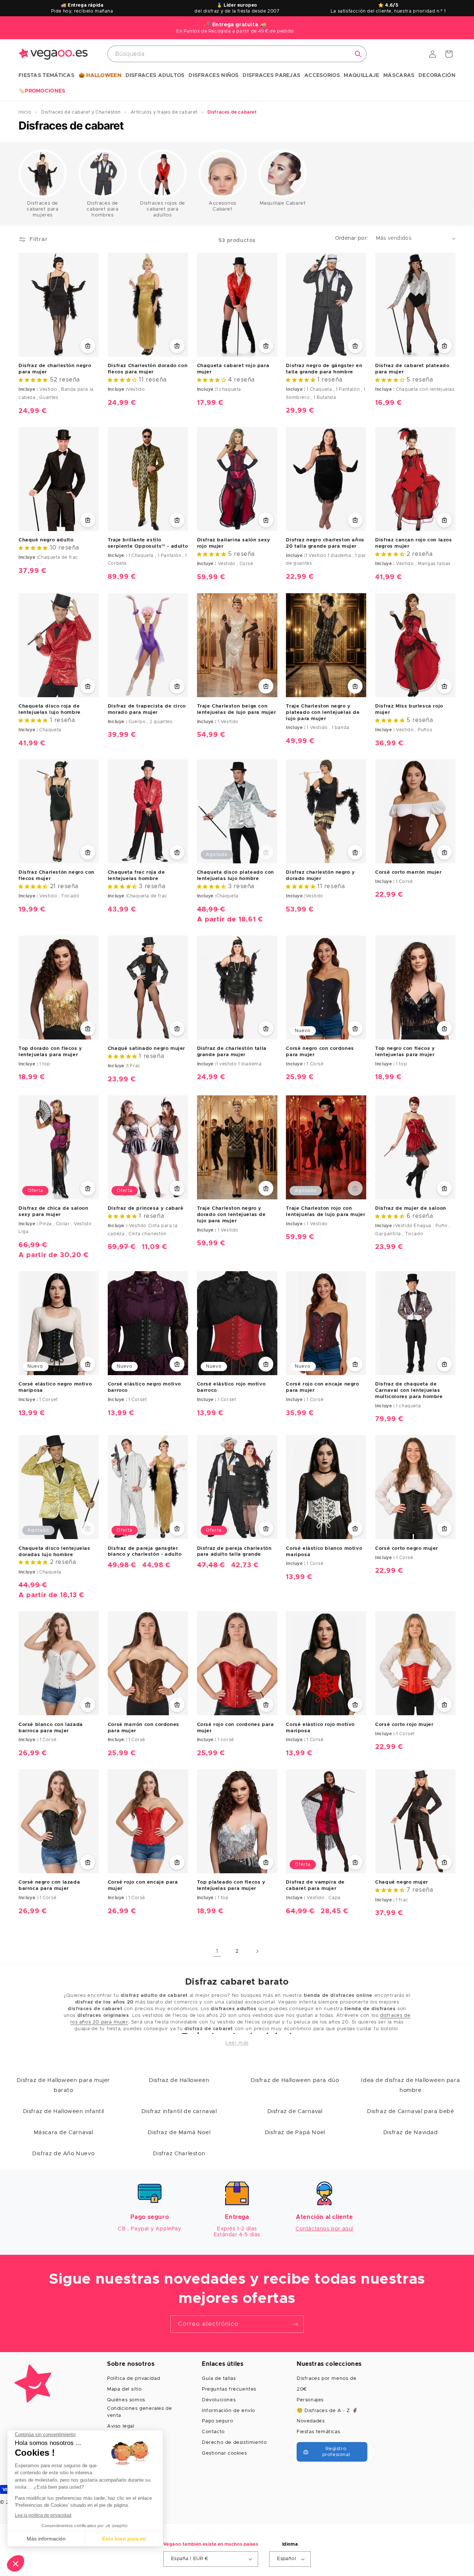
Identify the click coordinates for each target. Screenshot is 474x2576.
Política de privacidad (133, 2379)
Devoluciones (219, 2400)
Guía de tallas (219, 2379)
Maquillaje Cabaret (283, 203)
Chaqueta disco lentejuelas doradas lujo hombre (54, 1552)
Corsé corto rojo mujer (404, 1725)
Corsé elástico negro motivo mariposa (55, 1387)
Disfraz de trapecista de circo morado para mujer (147, 709)
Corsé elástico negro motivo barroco (144, 1387)
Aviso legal (121, 2426)
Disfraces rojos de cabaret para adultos (163, 209)
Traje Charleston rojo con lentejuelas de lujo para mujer (326, 1212)
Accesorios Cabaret (223, 206)
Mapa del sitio (124, 2389)
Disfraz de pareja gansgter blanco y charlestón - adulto (145, 1552)
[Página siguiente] (257, 1951)
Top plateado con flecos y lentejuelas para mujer (231, 1885)
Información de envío (228, 2411)
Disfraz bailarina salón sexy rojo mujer (234, 543)
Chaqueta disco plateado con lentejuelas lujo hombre (236, 876)
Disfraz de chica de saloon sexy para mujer (54, 1212)
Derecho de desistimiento (234, 2443)
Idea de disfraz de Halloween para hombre (410, 2085)
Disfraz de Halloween (179, 2080)
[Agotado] (266, 852)
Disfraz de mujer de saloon (411, 1208)
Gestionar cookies (224, 2453)
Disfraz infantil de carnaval (179, 2111)
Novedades (311, 2421)
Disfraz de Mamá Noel (179, 2132)
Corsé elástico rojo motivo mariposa (320, 1728)
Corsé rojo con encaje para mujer (143, 1885)
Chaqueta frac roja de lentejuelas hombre (136, 876)
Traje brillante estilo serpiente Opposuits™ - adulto (148, 543)
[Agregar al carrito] (355, 346)
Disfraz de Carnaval (295, 2111)
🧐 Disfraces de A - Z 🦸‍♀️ (327, 2411)
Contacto (213, 2432)
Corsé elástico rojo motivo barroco (231, 1387)
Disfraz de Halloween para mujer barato (63, 2085)
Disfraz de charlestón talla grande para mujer (232, 1052)
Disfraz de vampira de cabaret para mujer (315, 1885)
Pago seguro (218, 2421)
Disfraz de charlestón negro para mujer (55, 369)
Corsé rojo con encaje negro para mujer (322, 1387)
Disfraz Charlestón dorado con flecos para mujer (148, 369)
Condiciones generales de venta (139, 2412)
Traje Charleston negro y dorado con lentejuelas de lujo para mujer (231, 1215)
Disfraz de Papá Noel (295, 2132)
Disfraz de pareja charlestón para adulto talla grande (234, 1552)
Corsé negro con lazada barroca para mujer (49, 1885)
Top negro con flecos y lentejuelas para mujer (405, 1052)
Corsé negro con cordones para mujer (320, 1052)
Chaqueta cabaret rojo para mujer (233, 369)
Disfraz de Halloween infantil (64, 2111)
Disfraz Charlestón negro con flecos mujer (56, 876)
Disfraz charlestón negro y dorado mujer (321, 876)
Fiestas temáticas (318, 2432)
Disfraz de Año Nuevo (63, 2154)
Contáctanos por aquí (324, 2229)
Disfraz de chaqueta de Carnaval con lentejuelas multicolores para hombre (409, 1391)
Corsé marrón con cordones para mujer (143, 1728)
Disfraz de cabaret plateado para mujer (412, 369)
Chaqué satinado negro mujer (146, 1049)
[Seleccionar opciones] (88, 346)
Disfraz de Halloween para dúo (295, 2080)
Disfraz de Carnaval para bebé (410, 2111)
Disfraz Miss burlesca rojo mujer (409, 709)
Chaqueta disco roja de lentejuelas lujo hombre (50, 709)
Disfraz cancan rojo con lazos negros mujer (413, 543)
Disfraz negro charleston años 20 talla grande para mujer (325, 543)
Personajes (310, 2400)
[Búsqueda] (358, 54)
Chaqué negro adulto (46, 540)
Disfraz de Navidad (411, 2132)
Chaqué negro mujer (402, 1882)
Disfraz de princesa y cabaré (146, 1208)
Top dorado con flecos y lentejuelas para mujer (50, 1052)
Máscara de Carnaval (64, 2132)
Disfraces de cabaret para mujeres (42, 209)
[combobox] (237, 54)
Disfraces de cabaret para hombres (102, 209)
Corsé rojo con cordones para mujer (236, 1728)
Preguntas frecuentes (229, 2389)
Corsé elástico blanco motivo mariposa (324, 1552)
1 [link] (217, 1951)
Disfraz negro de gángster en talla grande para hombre (324, 369)
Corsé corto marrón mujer (408, 872)
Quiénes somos (126, 2400)
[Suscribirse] (295, 2324)
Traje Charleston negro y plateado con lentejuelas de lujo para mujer (323, 713)
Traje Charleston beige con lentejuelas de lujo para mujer (237, 709)
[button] (46, 76)
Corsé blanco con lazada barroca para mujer (51, 1728)
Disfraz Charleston (179, 2154)
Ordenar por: (352, 238)
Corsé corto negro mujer (407, 1549)
